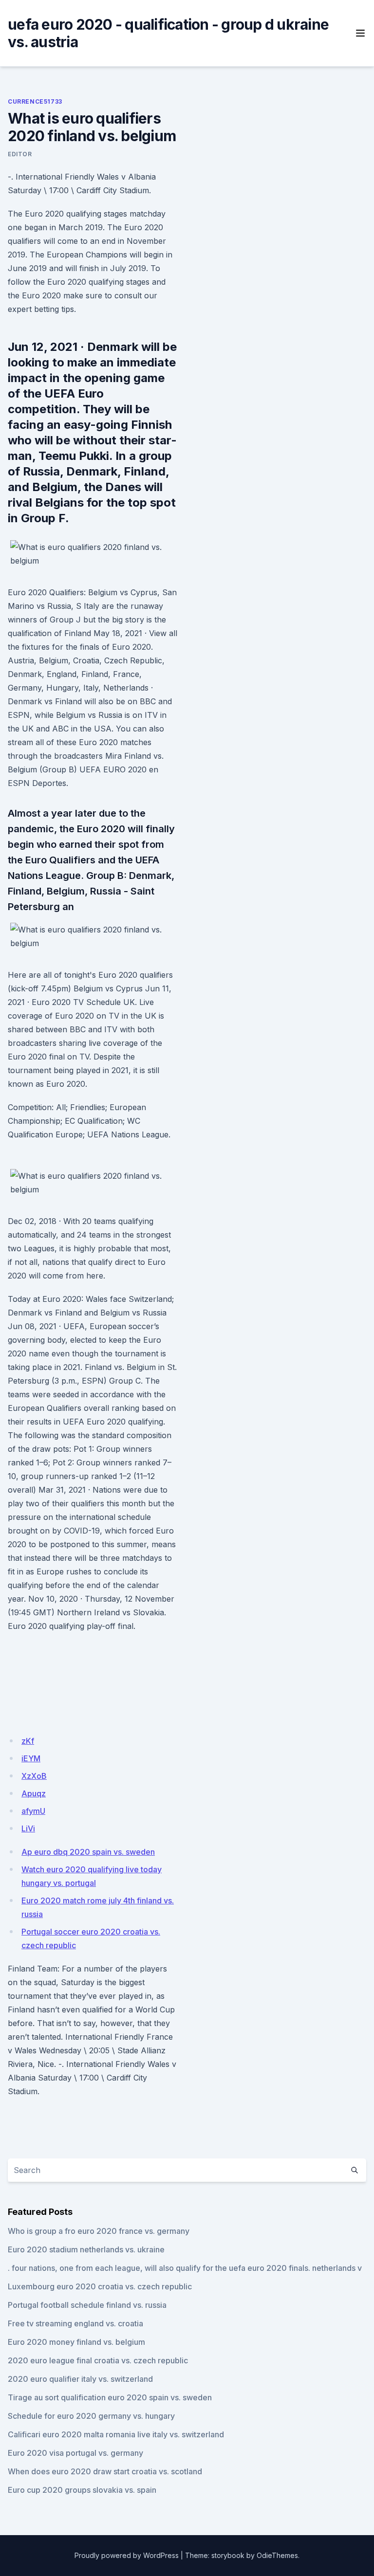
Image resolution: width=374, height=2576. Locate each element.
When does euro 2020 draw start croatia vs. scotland (105, 2471)
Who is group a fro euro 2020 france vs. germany (99, 2231)
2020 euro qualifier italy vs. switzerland (80, 2379)
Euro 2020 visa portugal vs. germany (75, 2453)
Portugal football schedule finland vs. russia (87, 2305)
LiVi (28, 1828)
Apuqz (34, 1793)
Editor (20, 154)
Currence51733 (35, 101)
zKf (28, 1741)
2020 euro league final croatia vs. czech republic (98, 2360)
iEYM (31, 1758)
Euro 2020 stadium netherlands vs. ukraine (86, 2249)
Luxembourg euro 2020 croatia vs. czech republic (100, 2286)
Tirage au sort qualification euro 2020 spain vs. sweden (110, 2397)
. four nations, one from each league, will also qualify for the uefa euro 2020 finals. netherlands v (185, 2268)
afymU (33, 1811)
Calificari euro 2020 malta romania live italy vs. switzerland (116, 2434)
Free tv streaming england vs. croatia (75, 2323)
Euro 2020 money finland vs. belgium (76, 2342)
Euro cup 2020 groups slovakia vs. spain (82, 2490)
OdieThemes (277, 2555)
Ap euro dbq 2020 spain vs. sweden (88, 1852)
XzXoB (34, 1776)
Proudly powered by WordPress (127, 2555)
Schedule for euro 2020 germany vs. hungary (91, 2416)
